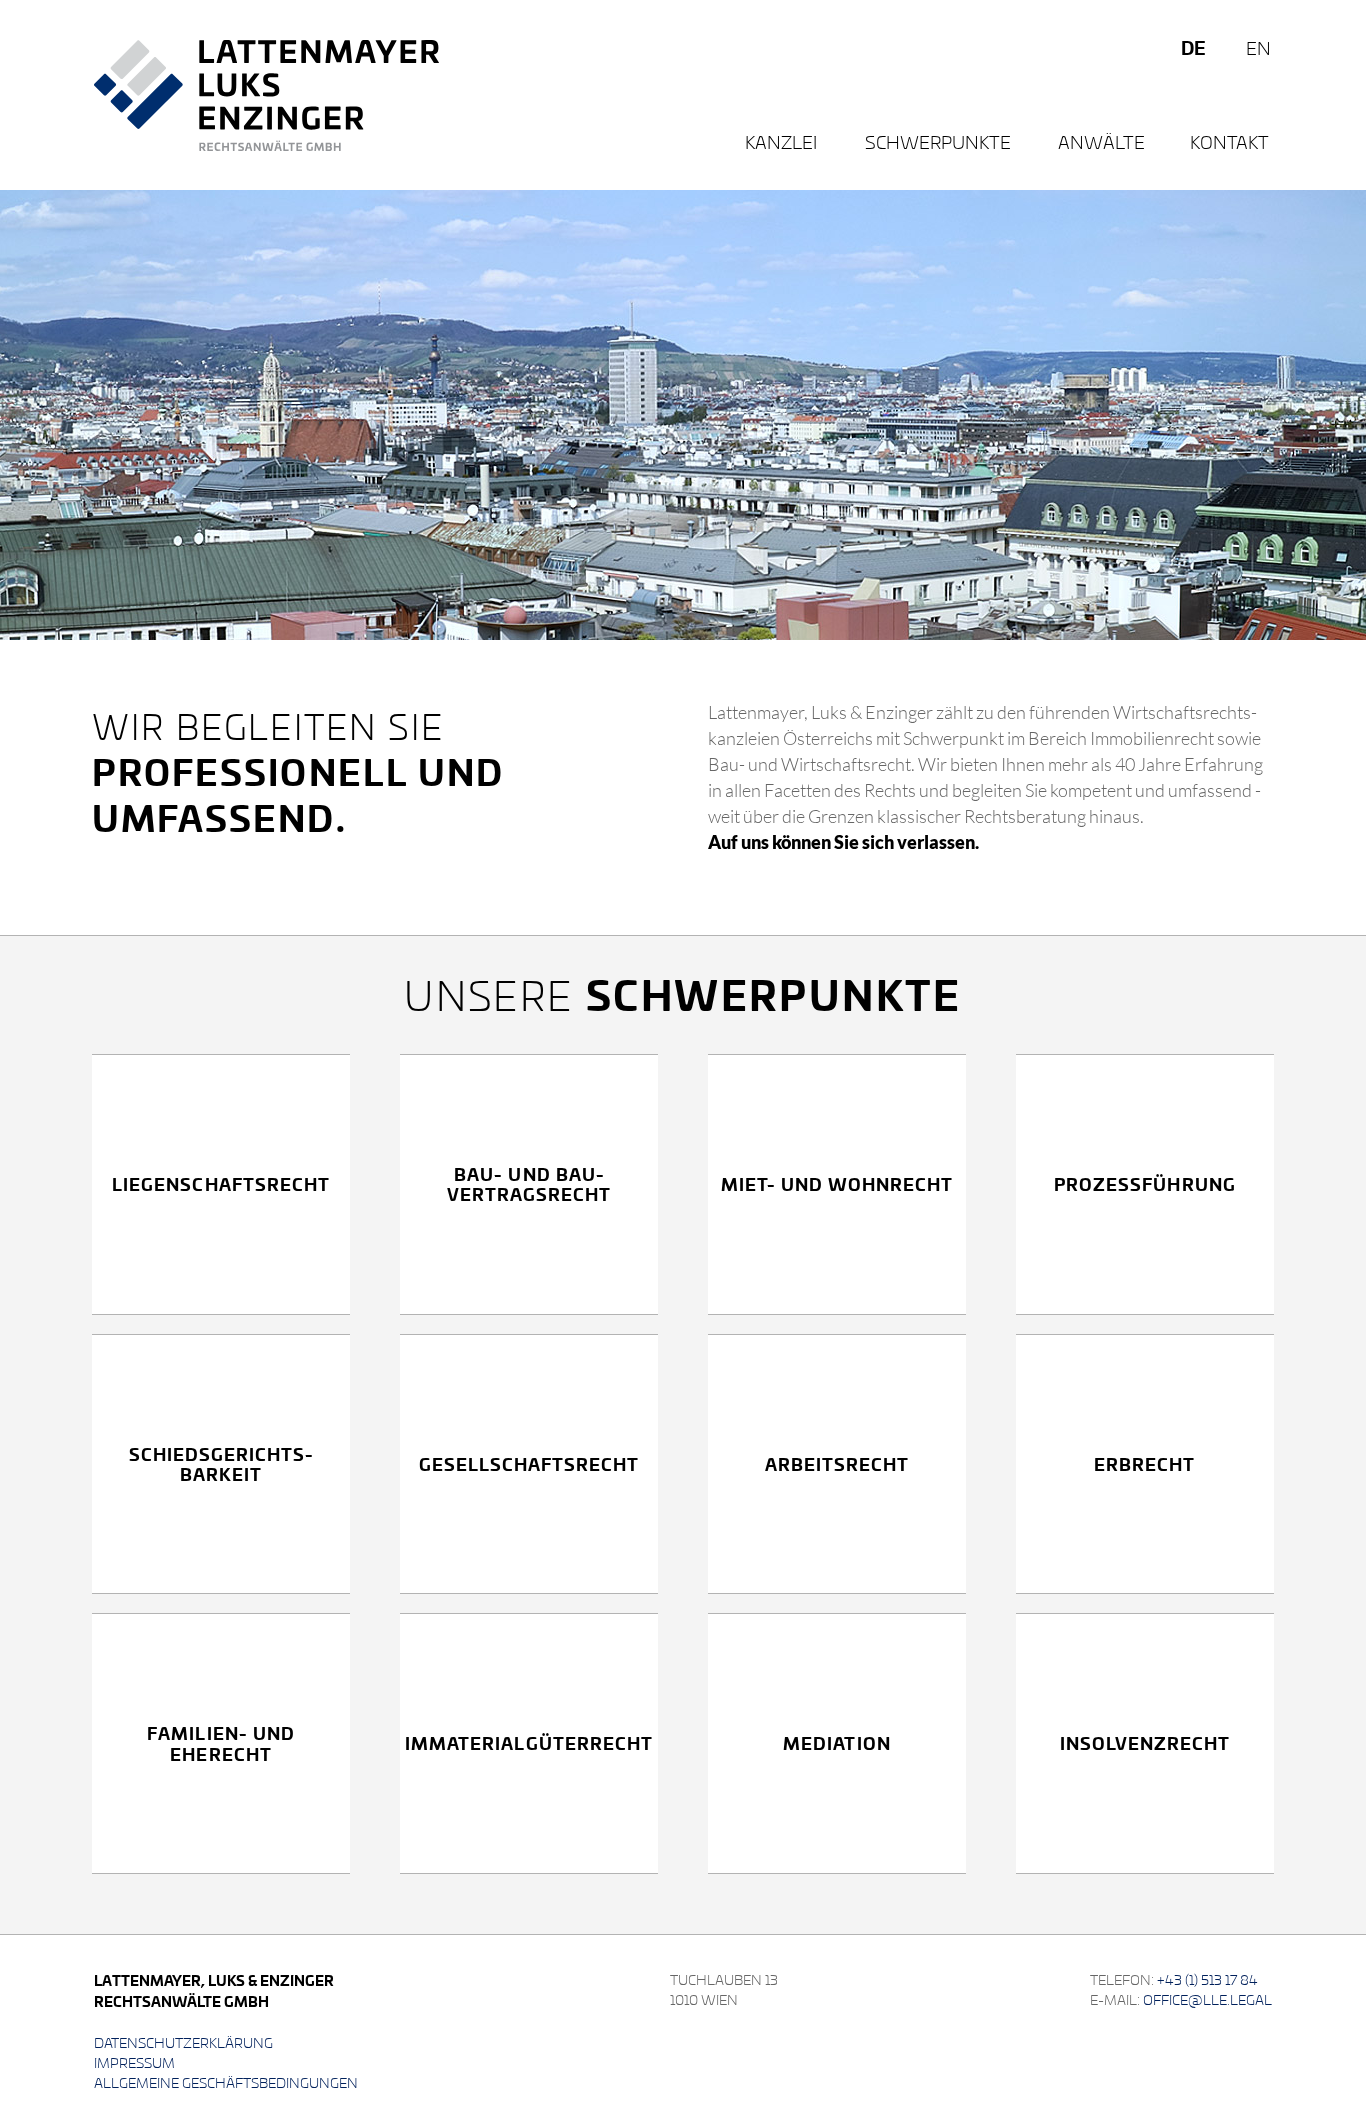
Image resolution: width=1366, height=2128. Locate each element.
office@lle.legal (1207, 1999)
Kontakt (1229, 141)
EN (1258, 47)
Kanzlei (781, 141)
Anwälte (1101, 141)
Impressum (134, 2062)
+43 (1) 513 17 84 (1207, 1979)
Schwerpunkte (938, 141)
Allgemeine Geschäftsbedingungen (226, 2082)
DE (1193, 47)
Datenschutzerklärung (183, 2042)
